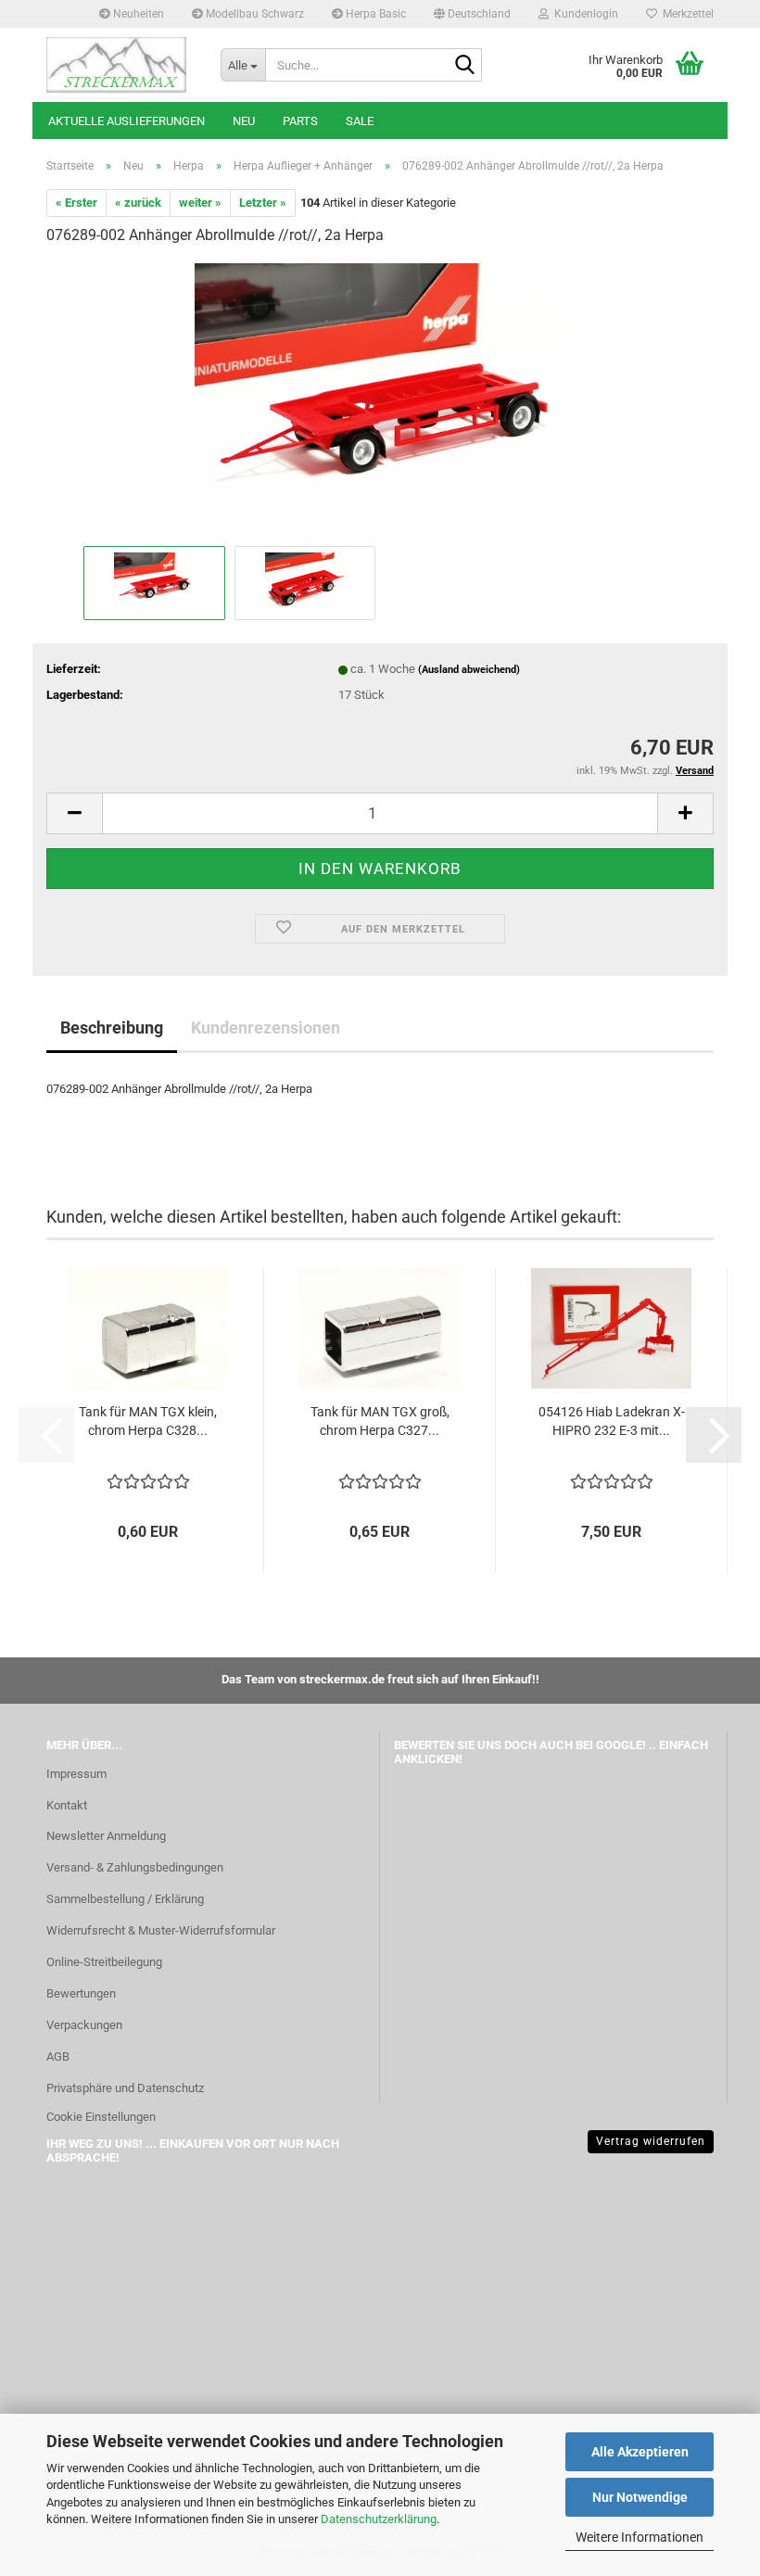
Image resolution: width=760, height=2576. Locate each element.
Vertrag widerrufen (651, 2141)
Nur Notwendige (640, 2497)
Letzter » (263, 203)
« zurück (138, 203)
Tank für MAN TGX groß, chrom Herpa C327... (380, 1421)
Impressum (76, 1774)
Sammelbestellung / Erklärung (125, 1899)
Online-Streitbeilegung (104, 1962)
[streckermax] (120, 65)
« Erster (76, 203)
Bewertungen (81, 1993)
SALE (360, 121)
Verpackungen (84, 2025)
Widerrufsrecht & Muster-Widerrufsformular (161, 1930)
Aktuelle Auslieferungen (127, 121)
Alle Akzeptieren (640, 2452)
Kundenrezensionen (266, 1028)
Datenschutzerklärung (379, 2519)
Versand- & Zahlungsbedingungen (135, 1867)
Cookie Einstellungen (101, 2117)
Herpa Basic (374, 14)
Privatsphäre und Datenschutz (125, 2088)
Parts (300, 121)
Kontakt (67, 1805)
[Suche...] (464, 66)
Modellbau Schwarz (253, 14)
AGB (58, 2056)
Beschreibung (112, 1028)
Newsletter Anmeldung (106, 1836)
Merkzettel (685, 14)
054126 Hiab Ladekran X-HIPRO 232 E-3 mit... (612, 1421)
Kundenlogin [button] (583, 14)
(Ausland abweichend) (469, 670)
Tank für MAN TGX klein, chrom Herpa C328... (148, 1421)
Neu (244, 121)
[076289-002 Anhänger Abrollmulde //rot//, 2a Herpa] (380, 401)
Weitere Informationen (640, 2537)
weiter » (200, 203)
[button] (472, 14)
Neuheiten (137, 14)
